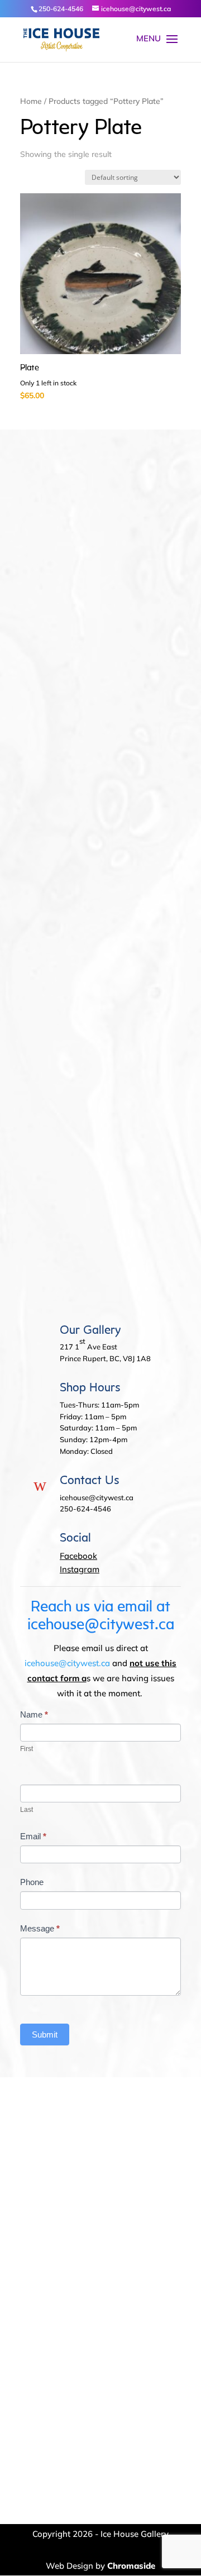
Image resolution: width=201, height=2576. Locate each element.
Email (33, 1836)
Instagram (80, 1569)
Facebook (78, 1556)
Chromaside (131, 2566)
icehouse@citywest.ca (67, 1663)
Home (31, 101)
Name (34, 1714)
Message (40, 1928)
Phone (32, 1882)
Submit (45, 2034)
